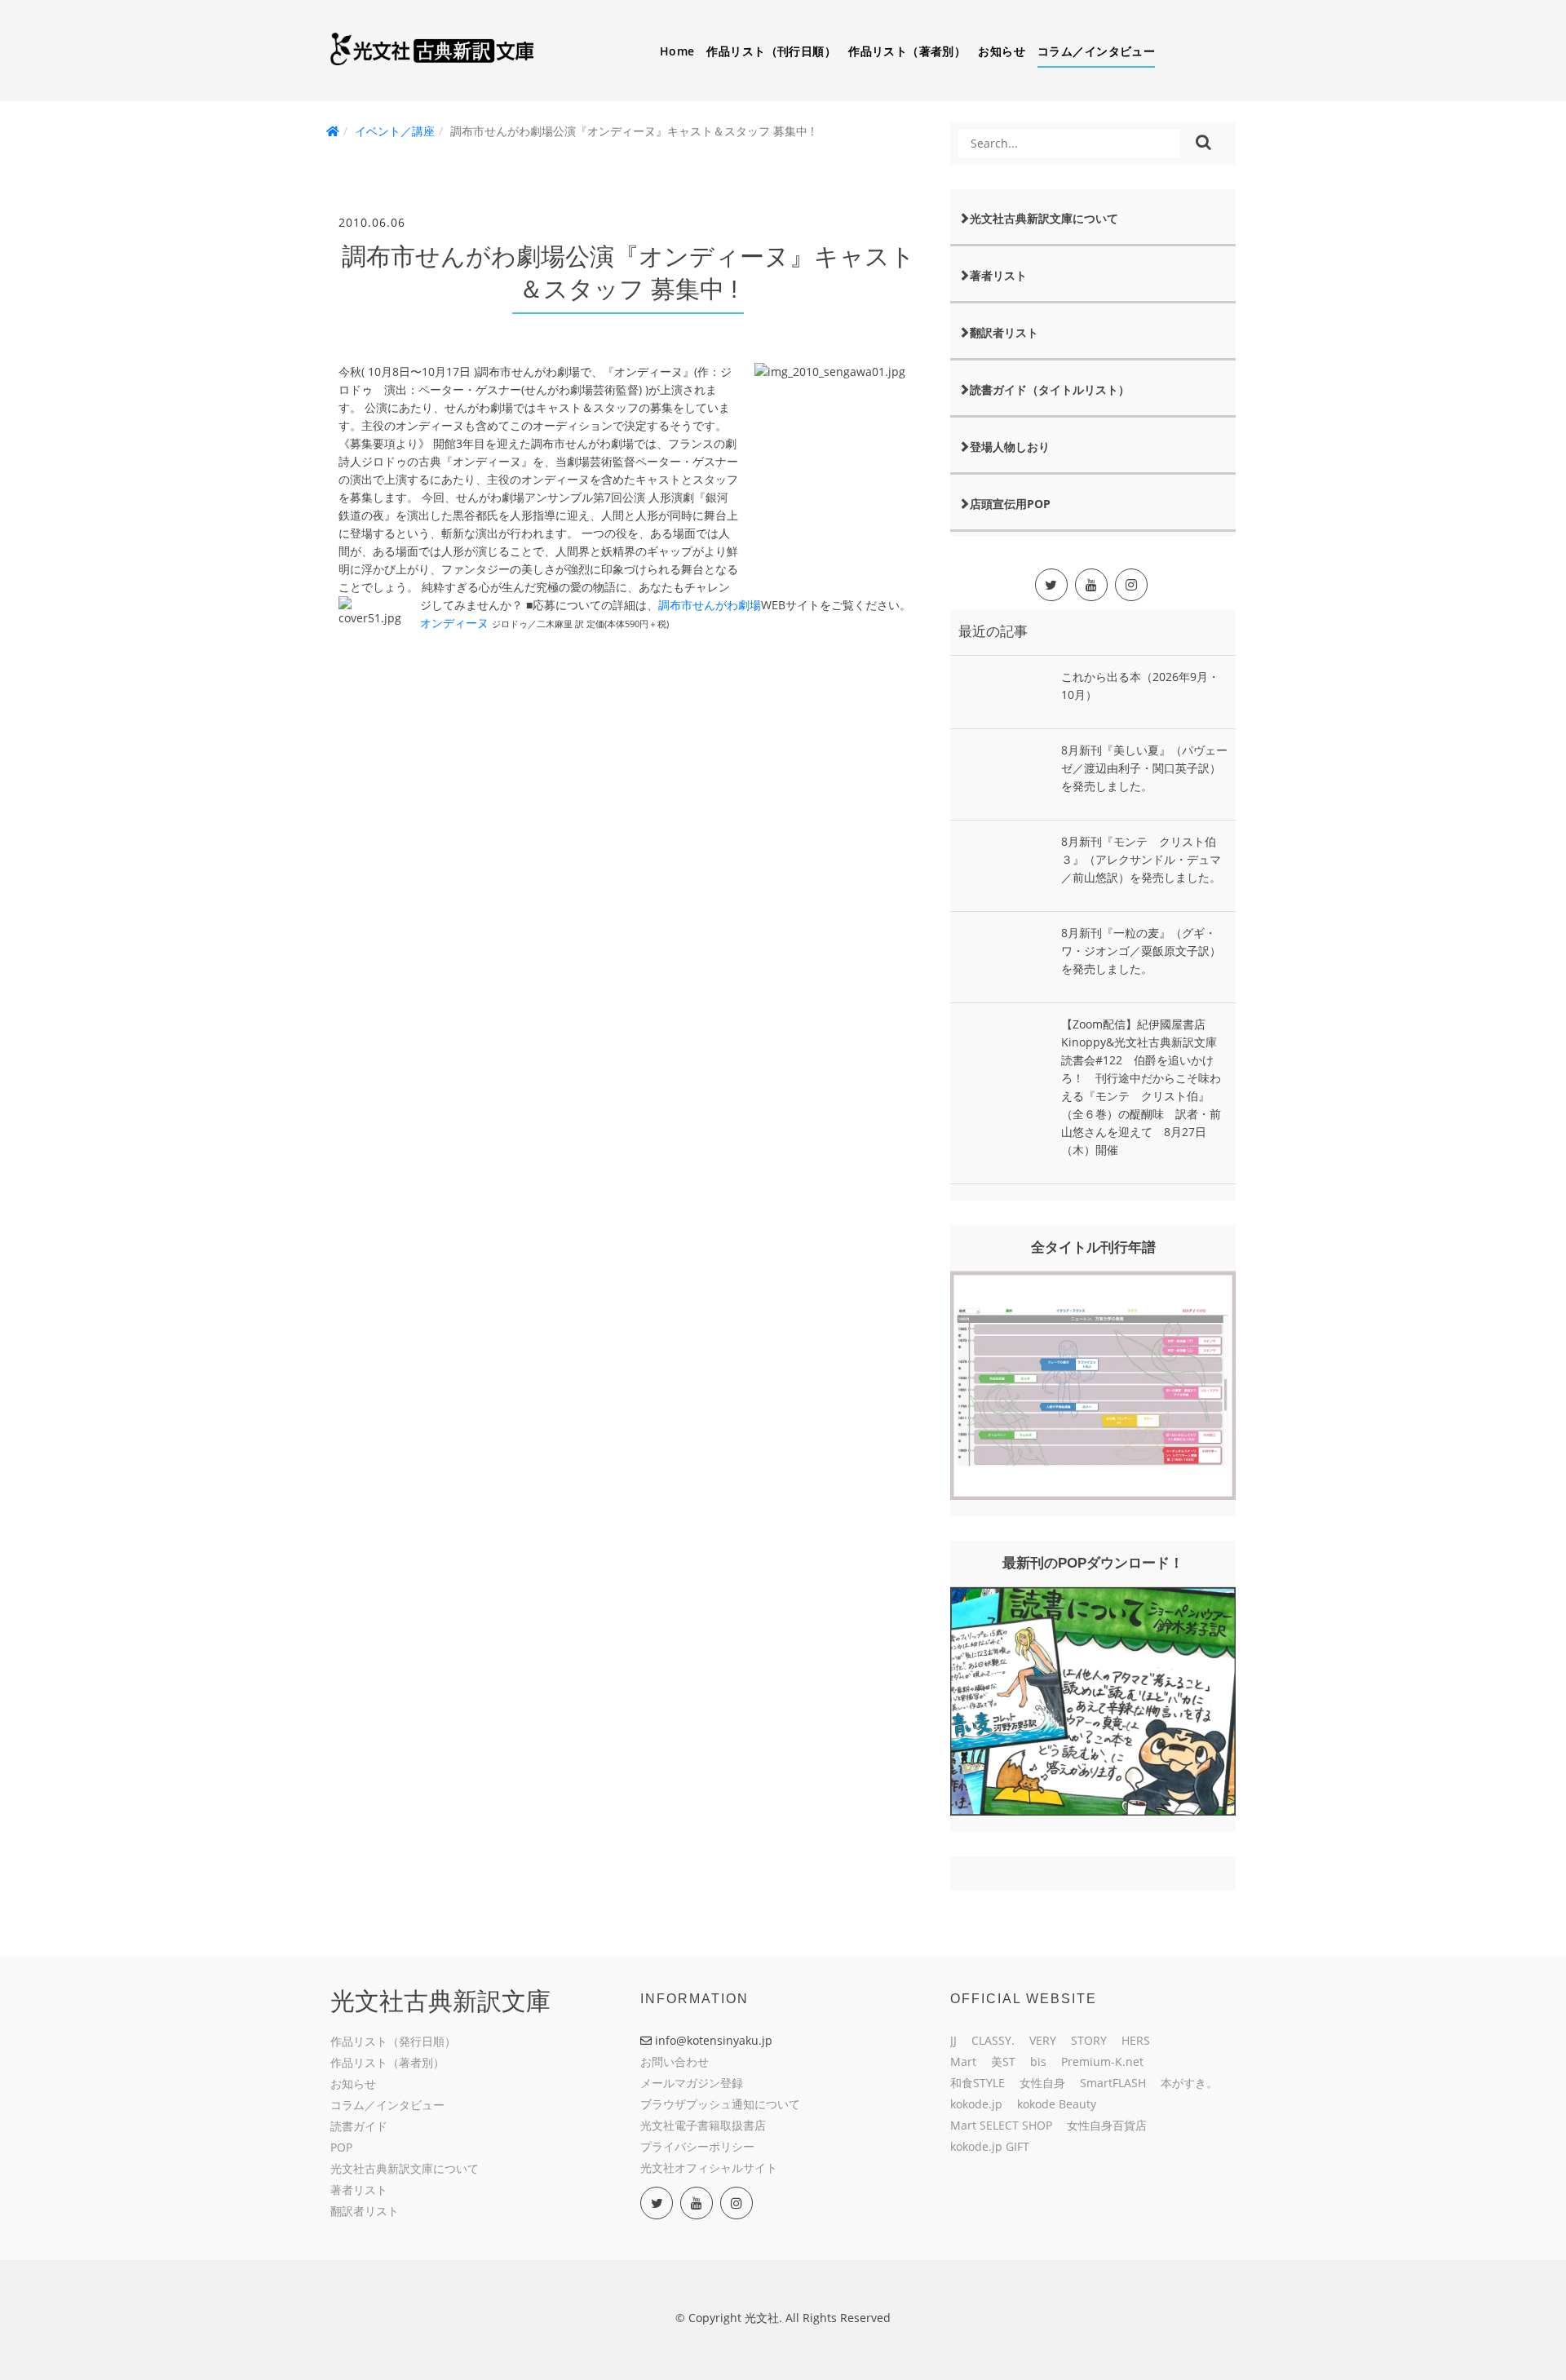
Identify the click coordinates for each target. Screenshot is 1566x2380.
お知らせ (1002, 51)
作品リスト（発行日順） (393, 2041)
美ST (1003, 2061)
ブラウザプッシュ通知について (720, 2104)
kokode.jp (976, 2104)
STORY (1089, 2040)
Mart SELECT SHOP (1001, 2125)
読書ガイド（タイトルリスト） (1050, 389)
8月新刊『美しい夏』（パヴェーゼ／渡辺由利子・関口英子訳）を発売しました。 (1144, 768)
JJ (953, 2040)
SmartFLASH (1113, 2083)
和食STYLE (978, 2083)
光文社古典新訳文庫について (1044, 218)
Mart (963, 2061)
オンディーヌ (456, 623)
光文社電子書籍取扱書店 (703, 2125)
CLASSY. (993, 2040)
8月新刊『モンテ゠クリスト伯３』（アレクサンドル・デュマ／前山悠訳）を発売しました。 (1141, 859)
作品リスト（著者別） (907, 51)
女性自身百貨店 (1107, 2125)
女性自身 (1042, 2083)
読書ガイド (359, 2126)
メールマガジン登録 (692, 2083)
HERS (1136, 2040)
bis (1038, 2061)
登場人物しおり (1010, 447)
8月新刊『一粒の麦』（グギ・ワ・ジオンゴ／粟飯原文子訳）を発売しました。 (1141, 951)
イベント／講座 (395, 131)
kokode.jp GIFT (990, 2146)
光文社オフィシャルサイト (709, 2168)
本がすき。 (1189, 2083)
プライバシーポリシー (697, 2146)
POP (341, 2147)
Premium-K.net (1102, 2061)
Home (677, 51)
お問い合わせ (675, 2061)
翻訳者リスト (1004, 332)
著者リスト (998, 275)
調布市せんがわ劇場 (710, 605)
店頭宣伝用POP (1010, 504)
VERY (1043, 2040)
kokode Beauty (1057, 2104)
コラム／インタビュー (1096, 51)
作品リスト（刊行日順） (771, 51)
